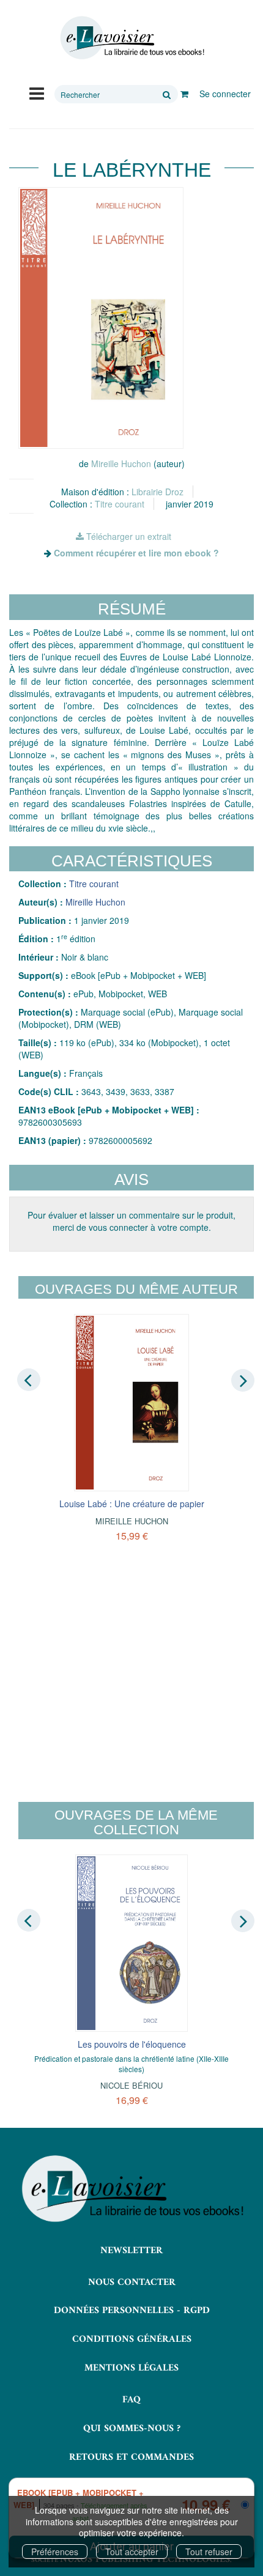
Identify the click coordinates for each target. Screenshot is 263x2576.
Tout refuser (209, 2552)
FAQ (131, 2400)
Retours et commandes (131, 2457)
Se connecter (225, 94)
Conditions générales (132, 2339)
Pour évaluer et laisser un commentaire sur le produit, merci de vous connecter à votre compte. (131, 1221)
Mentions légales (131, 2368)
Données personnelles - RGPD (132, 2311)
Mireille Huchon (121, 463)
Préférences (55, 2552)
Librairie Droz (157, 492)
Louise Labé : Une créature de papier (132, 1504)
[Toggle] (37, 92)
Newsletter (131, 2251)
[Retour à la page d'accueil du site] (131, 38)
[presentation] (29, 1379)
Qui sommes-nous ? (132, 2429)
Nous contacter (132, 2283)
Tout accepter (132, 2552)
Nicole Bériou (131, 2085)
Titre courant (120, 504)
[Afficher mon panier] (184, 94)
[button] (101, 318)
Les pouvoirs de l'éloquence (132, 2044)
